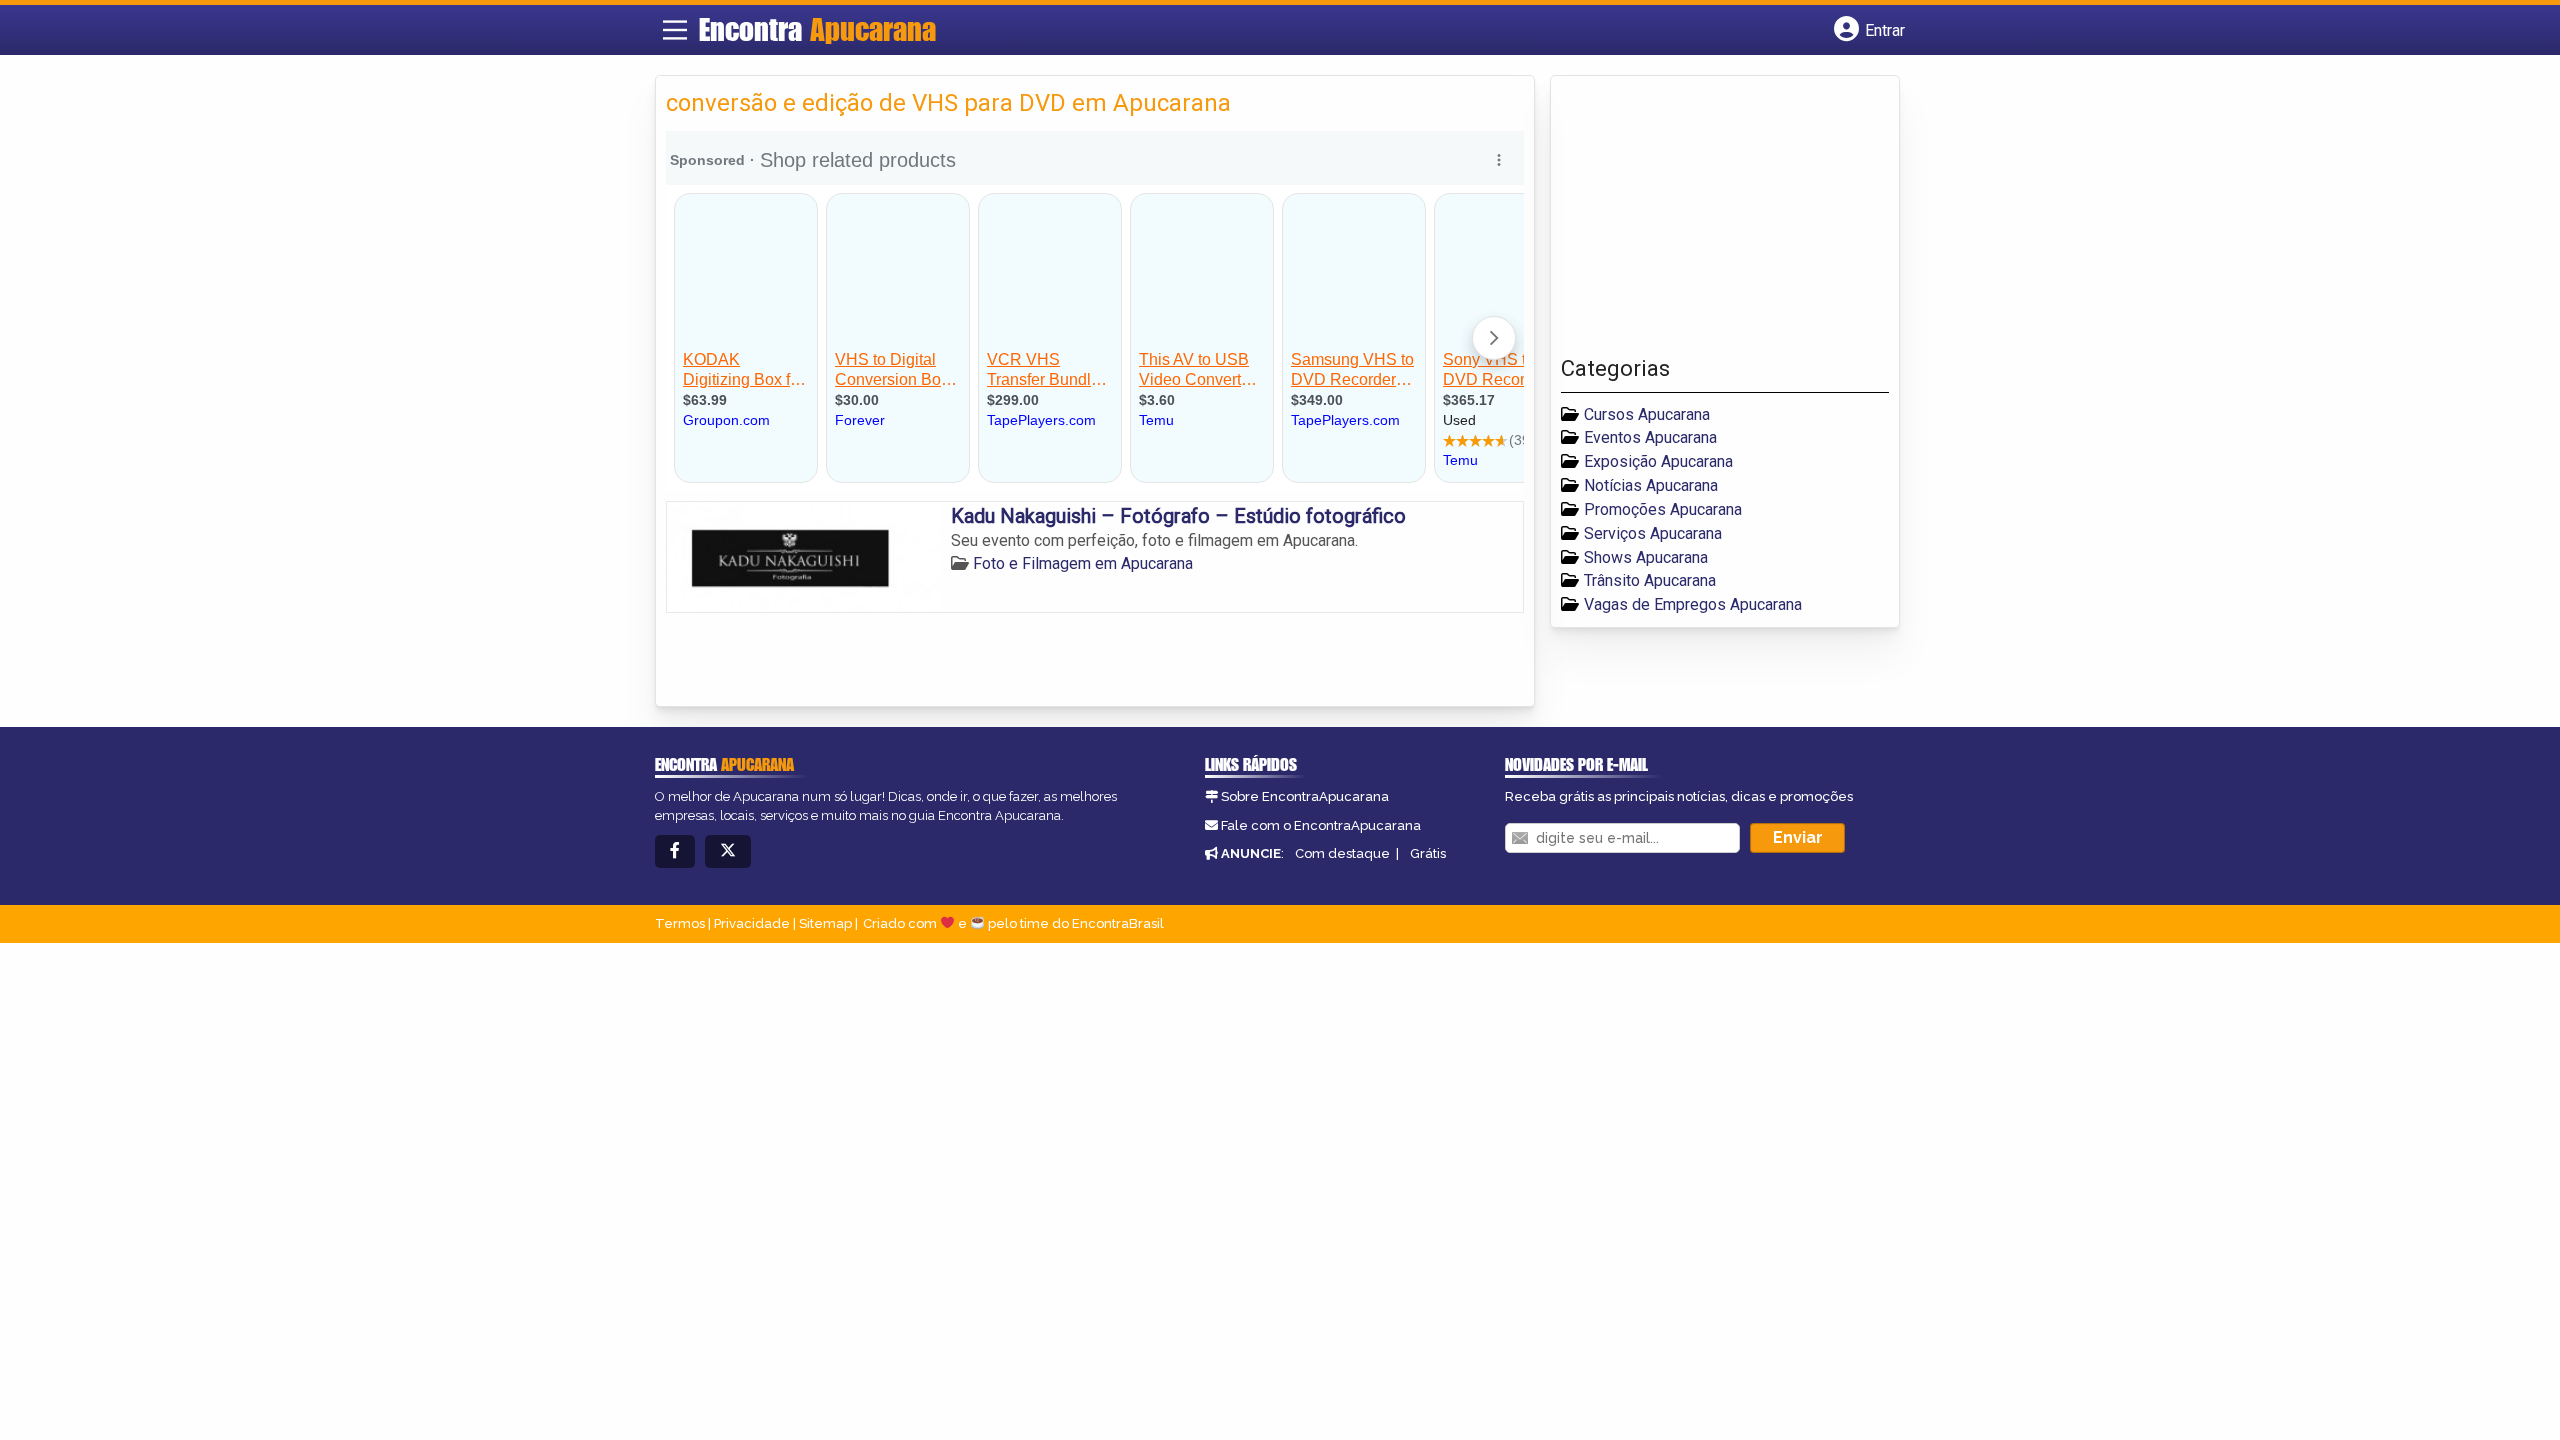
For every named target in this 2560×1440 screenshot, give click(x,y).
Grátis (1428, 853)
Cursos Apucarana (1647, 414)
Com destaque (1342, 853)
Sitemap (825, 923)
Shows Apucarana (1646, 557)
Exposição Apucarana (1658, 461)
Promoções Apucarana (1663, 509)
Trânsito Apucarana (1650, 580)
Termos (680, 923)
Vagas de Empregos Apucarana (1693, 604)
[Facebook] (675, 851)
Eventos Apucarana (1650, 437)
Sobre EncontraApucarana (1305, 796)
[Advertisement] (1711, 221)
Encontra (817, 29)
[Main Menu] (675, 30)
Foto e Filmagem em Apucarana (1083, 563)
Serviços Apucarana (1653, 533)
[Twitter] (728, 851)
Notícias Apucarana (1651, 485)
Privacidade (752, 923)
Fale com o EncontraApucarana (1321, 825)
